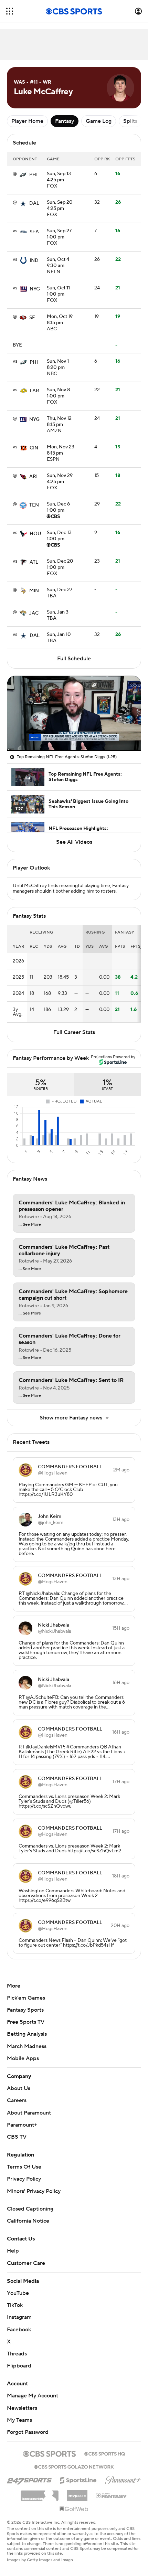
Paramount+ (22, 2125)
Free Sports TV (26, 2022)
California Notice (28, 2221)
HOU (35, 534)
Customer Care (26, 2263)
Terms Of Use (24, 2167)
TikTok (15, 2305)
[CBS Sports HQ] (105, 2453)
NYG (35, 289)
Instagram (19, 2317)
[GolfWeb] (74, 2509)
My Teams (19, 2420)
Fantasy (65, 121)
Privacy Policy (24, 2179)
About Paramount (29, 2113)
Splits (130, 121)
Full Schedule (74, 659)
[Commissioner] (40, 2493)
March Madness (27, 2046)
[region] (74, 713)
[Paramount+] (123, 2479)
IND (34, 260)
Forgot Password (28, 2432)
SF (32, 318)
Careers (17, 2100)
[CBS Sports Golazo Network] (74, 2466)
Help (13, 2251)
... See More (30, 1225)
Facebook (19, 2330)
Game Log (99, 121)
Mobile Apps (23, 2058)
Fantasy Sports (25, 2010)
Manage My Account (33, 2396)
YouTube (18, 2293)
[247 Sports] (29, 2479)
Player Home (27, 121)
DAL (34, 203)
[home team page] (23, 175)
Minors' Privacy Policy (34, 2191)
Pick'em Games (26, 1998)
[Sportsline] (78, 2479)
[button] (10, 11)
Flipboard (19, 2366)
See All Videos (74, 842)
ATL (34, 562)
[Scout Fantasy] (112, 2495)
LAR (34, 391)
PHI (33, 175)
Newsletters (22, 2408)
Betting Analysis (27, 2034)
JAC (34, 613)
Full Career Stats (74, 1032)
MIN (34, 591)
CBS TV (17, 2137)
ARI (33, 477)
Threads (17, 2354)
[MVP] (77, 2493)
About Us (19, 2088)
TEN (34, 505)
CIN (34, 448)
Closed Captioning (30, 2209)
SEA (34, 232)
